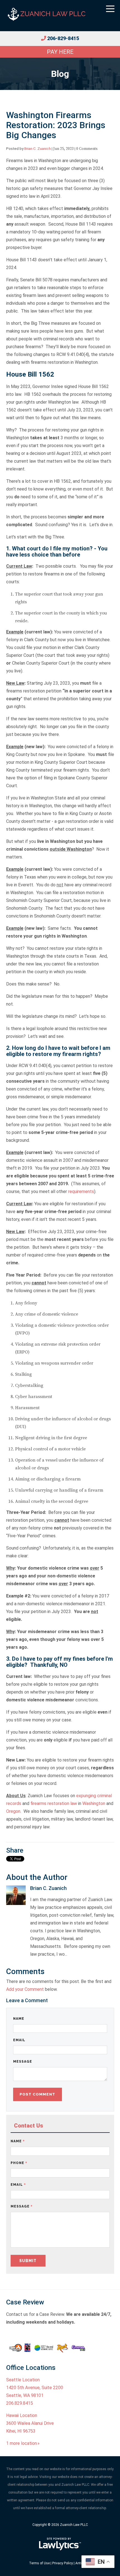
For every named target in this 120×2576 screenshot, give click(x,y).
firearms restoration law (54, 1803)
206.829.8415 (20, 2403)
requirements (81, 1191)
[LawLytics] (60, 2544)
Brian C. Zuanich (38, 148)
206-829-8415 (63, 38)
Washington (94, 1803)
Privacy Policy (63, 2563)
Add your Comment (25, 1989)
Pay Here (60, 52)
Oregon (13, 1811)
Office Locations (31, 2368)
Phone (19, 2163)
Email (19, 2040)
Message (23, 2062)
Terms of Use (39, 2563)
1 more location (21, 2443)
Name (19, 2019)
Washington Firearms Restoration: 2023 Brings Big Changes (56, 125)
